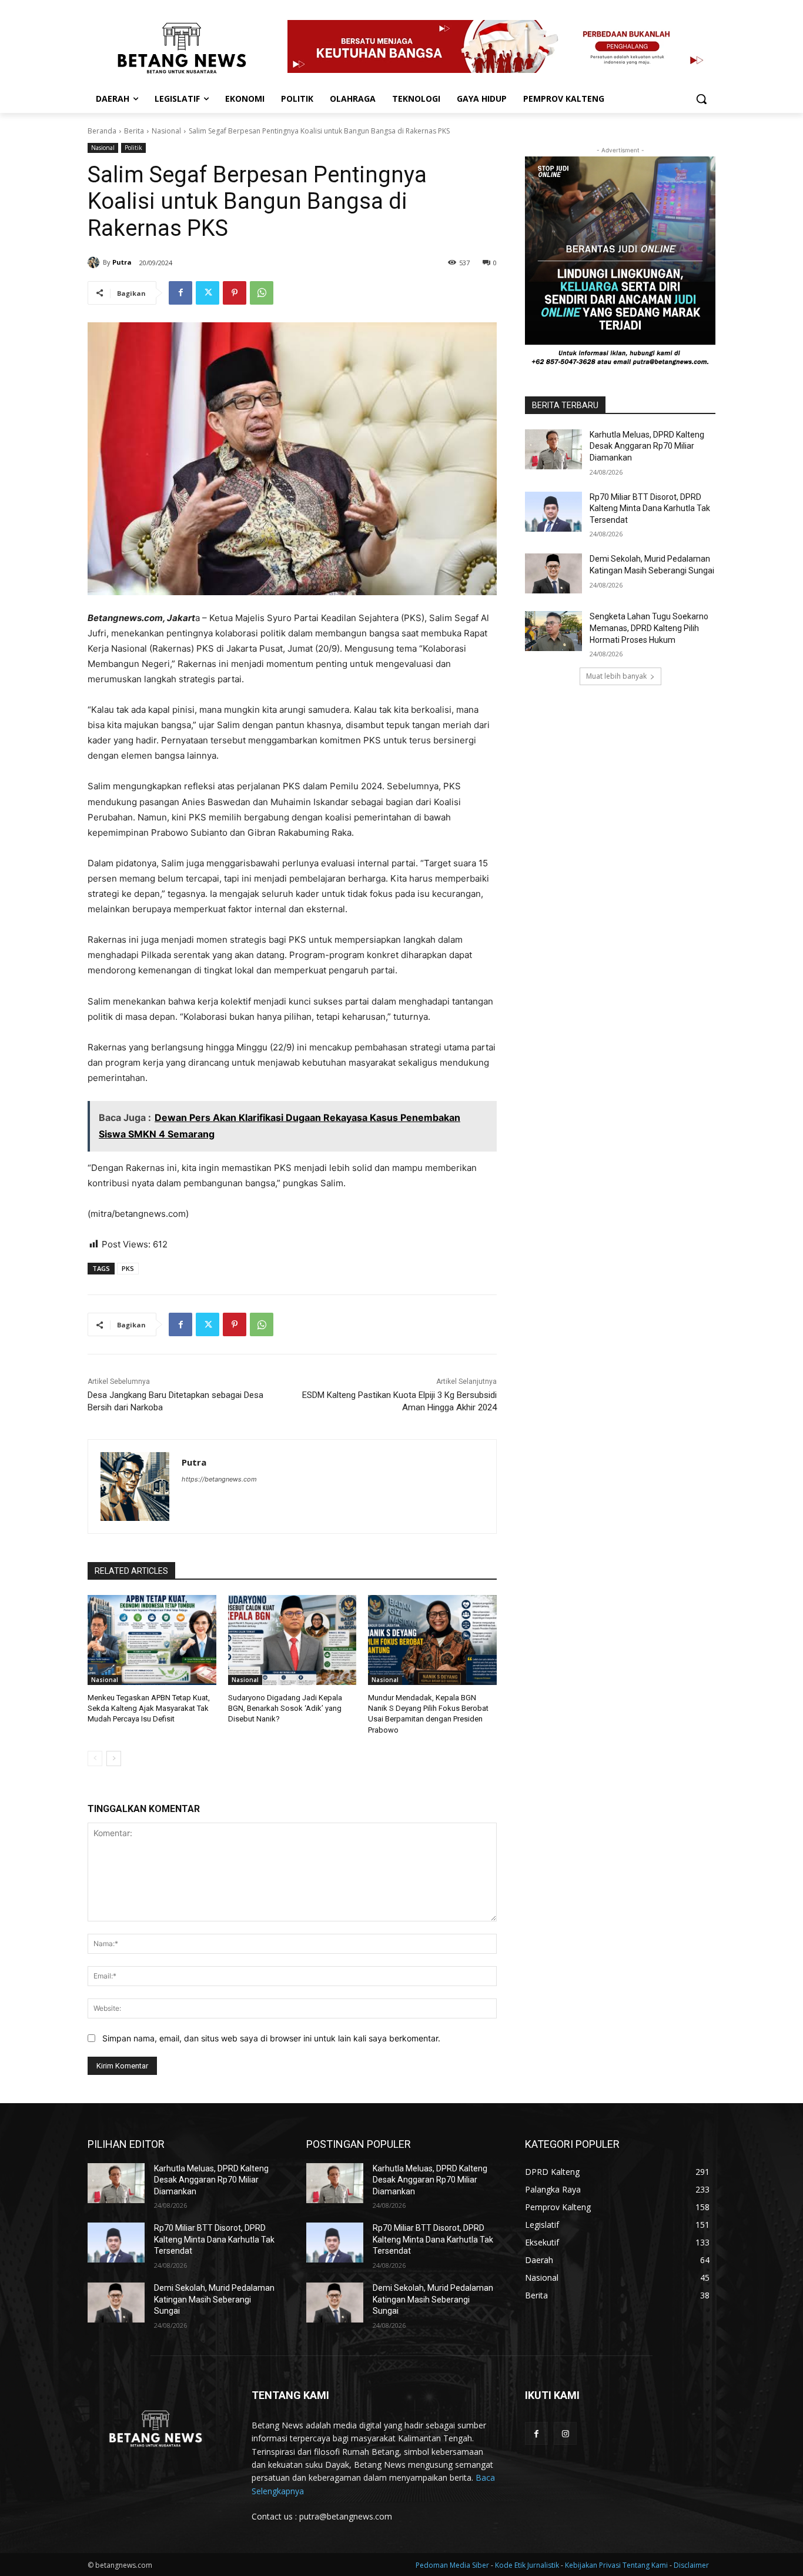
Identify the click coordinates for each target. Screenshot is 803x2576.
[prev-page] (95, 1759)
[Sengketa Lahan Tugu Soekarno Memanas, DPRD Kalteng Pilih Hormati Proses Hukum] (553, 631)
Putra (122, 262)
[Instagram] (565, 2433)
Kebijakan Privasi (594, 2565)
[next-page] (114, 1759)
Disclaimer (691, 2565)
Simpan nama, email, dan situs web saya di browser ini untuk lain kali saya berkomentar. (271, 2038)
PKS (128, 1268)
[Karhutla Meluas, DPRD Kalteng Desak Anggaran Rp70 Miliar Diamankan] (553, 449)
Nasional (166, 131)
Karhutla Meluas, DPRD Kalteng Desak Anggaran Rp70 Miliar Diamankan (647, 446)
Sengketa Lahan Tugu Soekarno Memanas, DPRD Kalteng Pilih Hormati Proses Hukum (649, 628)
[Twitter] (208, 293)
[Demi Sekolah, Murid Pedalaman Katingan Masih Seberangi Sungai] (553, 573)
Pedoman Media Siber (453, 2565)
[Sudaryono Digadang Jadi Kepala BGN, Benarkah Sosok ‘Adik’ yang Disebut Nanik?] (292, 1640)
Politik (133, 148)
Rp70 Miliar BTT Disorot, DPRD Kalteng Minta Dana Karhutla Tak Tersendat (650, 508)
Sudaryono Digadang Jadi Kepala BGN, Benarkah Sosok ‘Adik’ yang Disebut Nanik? (285, 1708)
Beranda (102, 131)
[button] (701, 99)
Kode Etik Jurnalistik (528, 2565)
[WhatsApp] (262, 293)
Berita (134, 131)
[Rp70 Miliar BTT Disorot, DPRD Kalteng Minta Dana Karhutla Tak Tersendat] (553, 512)
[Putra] (95, 262)
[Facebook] (180, 293)
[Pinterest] (235, 293)
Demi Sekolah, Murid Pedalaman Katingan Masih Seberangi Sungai (214, 2299)
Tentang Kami (645, 2565)
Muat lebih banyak (616, 676)
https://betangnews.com (219, 1479)
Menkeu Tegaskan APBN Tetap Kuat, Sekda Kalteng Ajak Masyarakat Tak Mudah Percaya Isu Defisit (149, 1708)
